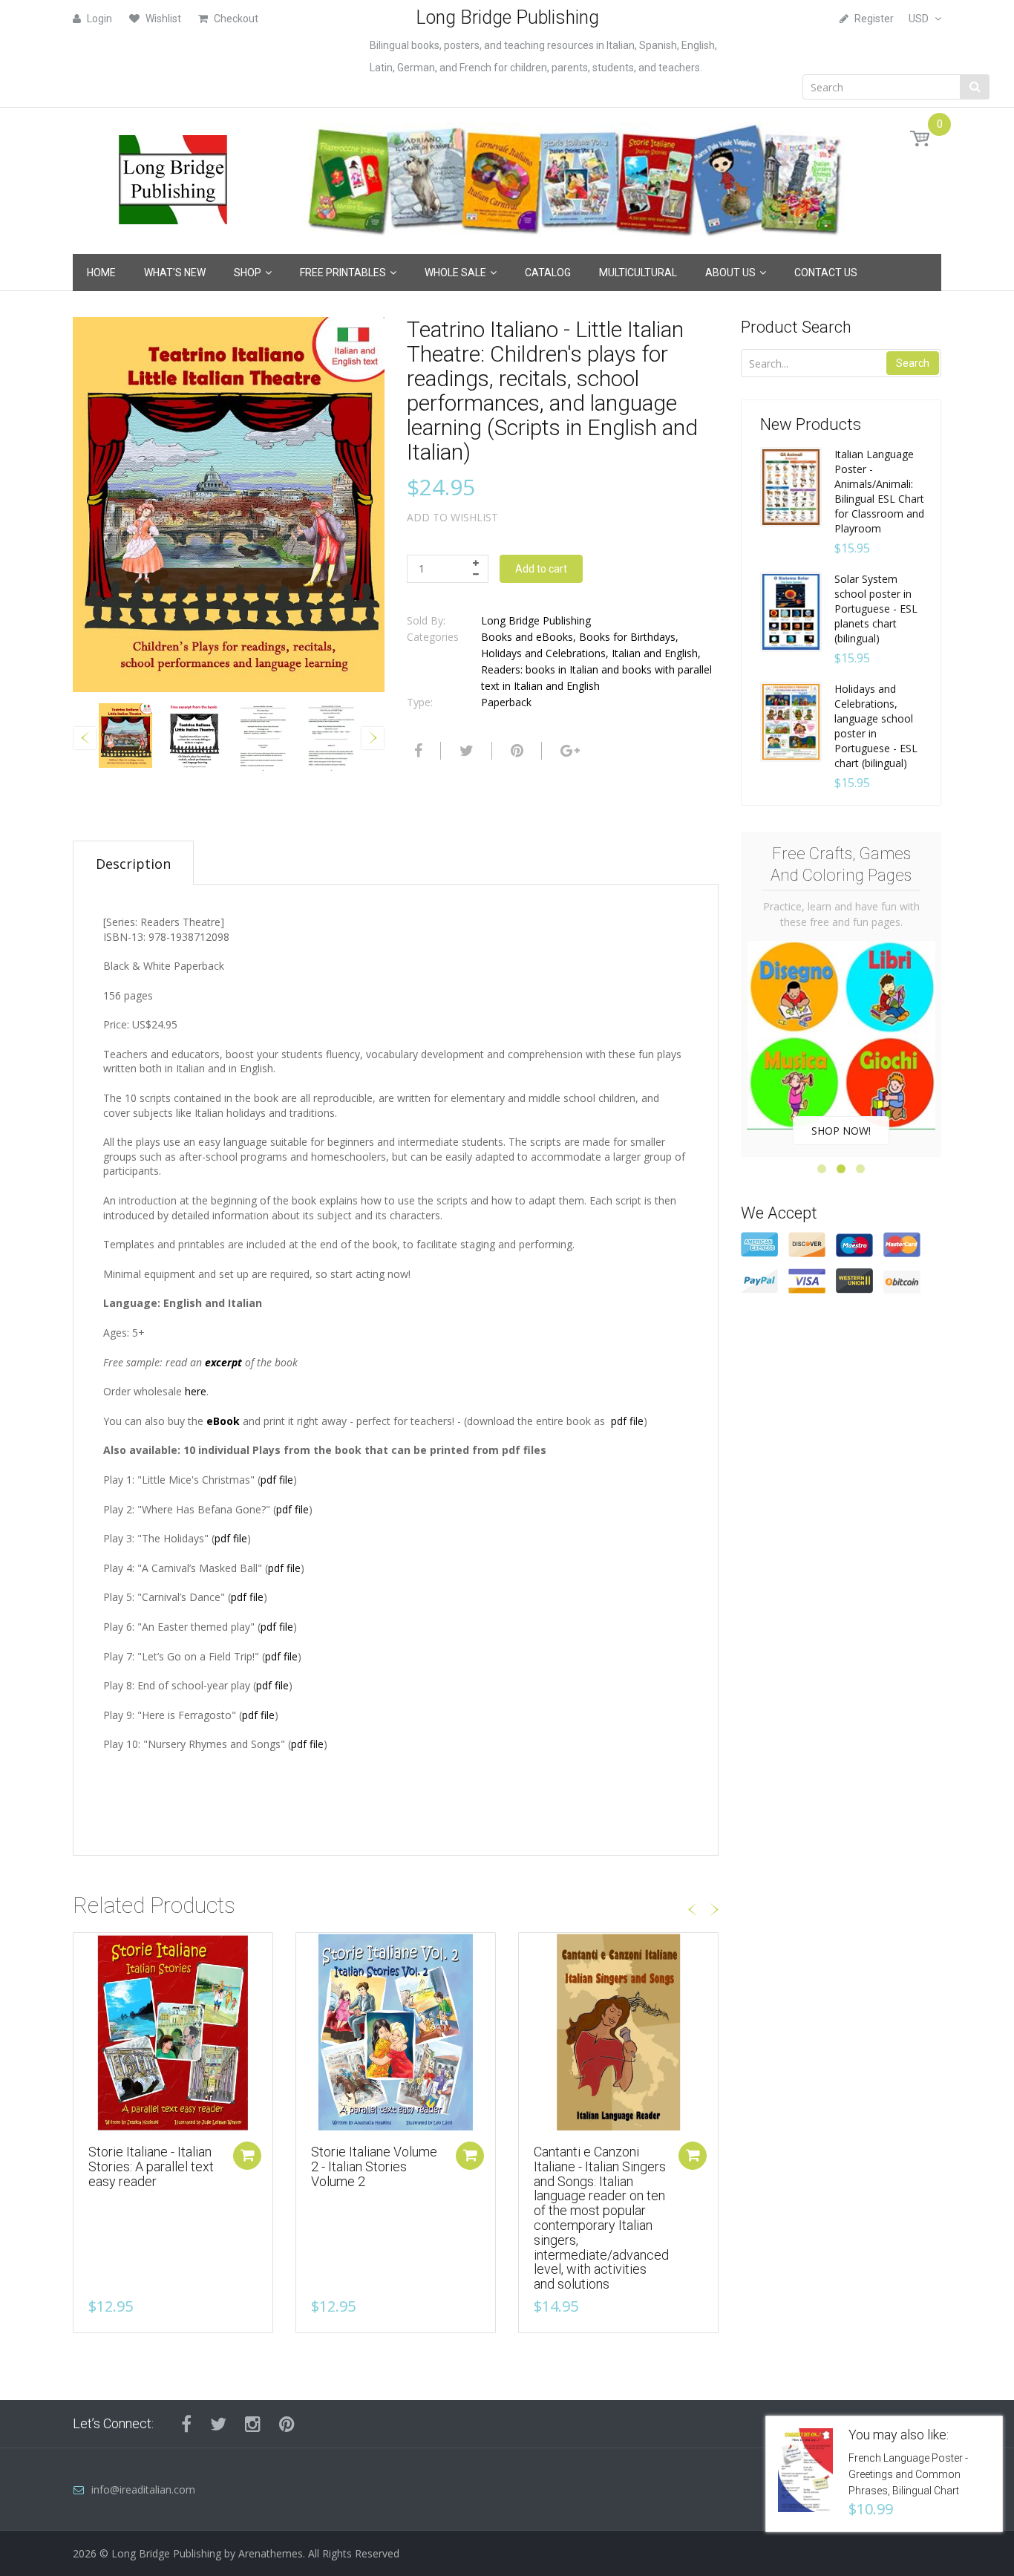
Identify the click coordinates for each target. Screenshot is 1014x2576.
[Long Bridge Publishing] (173, 176)
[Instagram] (253, 2424)
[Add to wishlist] (85, 1951)
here (196, 1391)
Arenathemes (271, 2553)
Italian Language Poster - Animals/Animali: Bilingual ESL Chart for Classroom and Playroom (879, 491)
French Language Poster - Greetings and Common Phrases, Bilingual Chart (908, 2474)
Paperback (506, 702)
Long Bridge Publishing (536, 620)
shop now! (841, 1131)
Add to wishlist (452, 517)
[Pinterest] (287, 2424)
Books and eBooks (527, 637)
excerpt (223, 1362)
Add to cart (541, 569)
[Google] (568, 751)
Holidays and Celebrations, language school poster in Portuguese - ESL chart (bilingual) (876, 726)
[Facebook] (416, 751)
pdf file (627, 1421)
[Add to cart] (247, 2156)
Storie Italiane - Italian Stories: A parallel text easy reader (151, 2166)
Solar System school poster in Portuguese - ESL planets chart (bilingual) (876, 609)
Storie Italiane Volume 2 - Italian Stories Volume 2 (374, 2166)
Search (913, 363)
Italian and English (655, 653)
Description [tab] (133, 864)
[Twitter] (465, 751)
